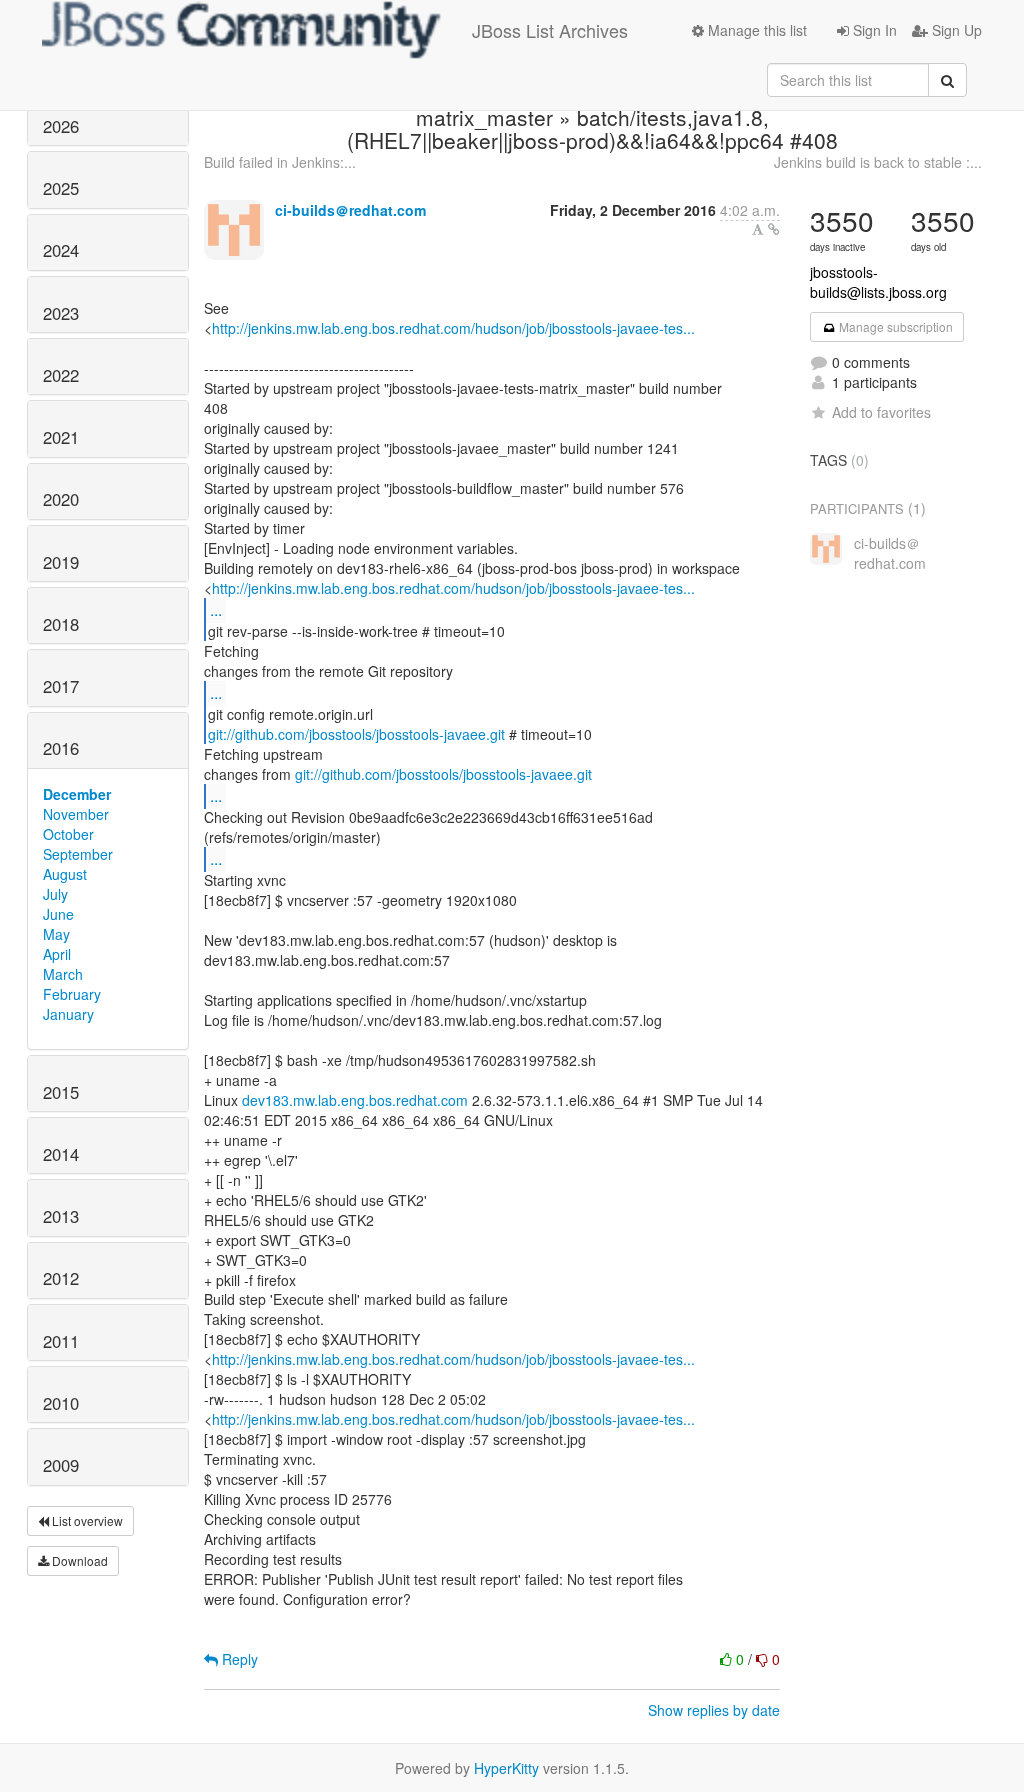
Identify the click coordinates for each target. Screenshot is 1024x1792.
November (76, 814)
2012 (61, 1278)
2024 (61, 250)
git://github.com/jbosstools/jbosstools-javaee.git (356, 734)
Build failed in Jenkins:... (280, 162)
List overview (86, 1520)
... (216, 609)
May (56, 934)
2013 (61, 1216)
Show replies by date (714, 1710)
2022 (61, 375)
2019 (61, 562)
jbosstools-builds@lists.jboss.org (878, 282)
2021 (61, 437)
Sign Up (955, 30)
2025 (61, 188)
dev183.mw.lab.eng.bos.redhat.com (355, 1100)
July (55, 894)
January (68, 1014)
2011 (61, 1341)
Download (78, 1560)
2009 (61, 1465)
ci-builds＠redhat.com (350, 210)
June (58, 914)
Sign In (873, 30)
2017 (61, 686)
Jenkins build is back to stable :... (878, 162)
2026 (61, 126)
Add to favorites (881, 412)
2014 (61, 1154)
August (65, 874)
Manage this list (755, 30)
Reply (238, 1659)
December (77, 794)
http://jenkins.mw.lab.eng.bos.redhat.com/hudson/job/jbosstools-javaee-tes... (453, 328)
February (72, 994)
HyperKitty (506, 1768)
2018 (61, 624)
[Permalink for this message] (774, 229)
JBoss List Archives (550, 30)
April (57, 954)
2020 (61, 499)
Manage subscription (894, 326)
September (78, 854)
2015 (61, 1092)
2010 (61, 1403)
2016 (61, 748)
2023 (61, 313)
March (63, 974)
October (68, 834)
